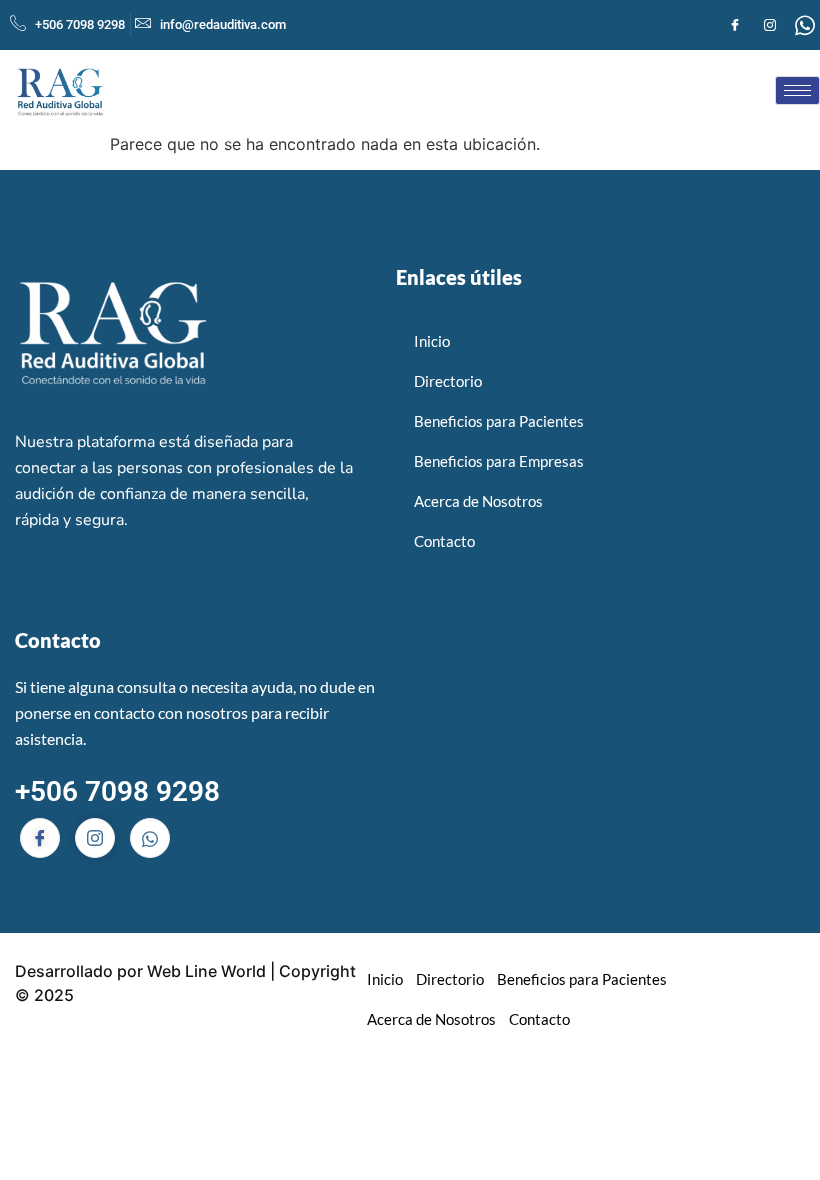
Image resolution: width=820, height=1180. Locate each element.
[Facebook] (735, 25)
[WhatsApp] (805, 25)
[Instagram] (770, 25)
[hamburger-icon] (797, 90)
